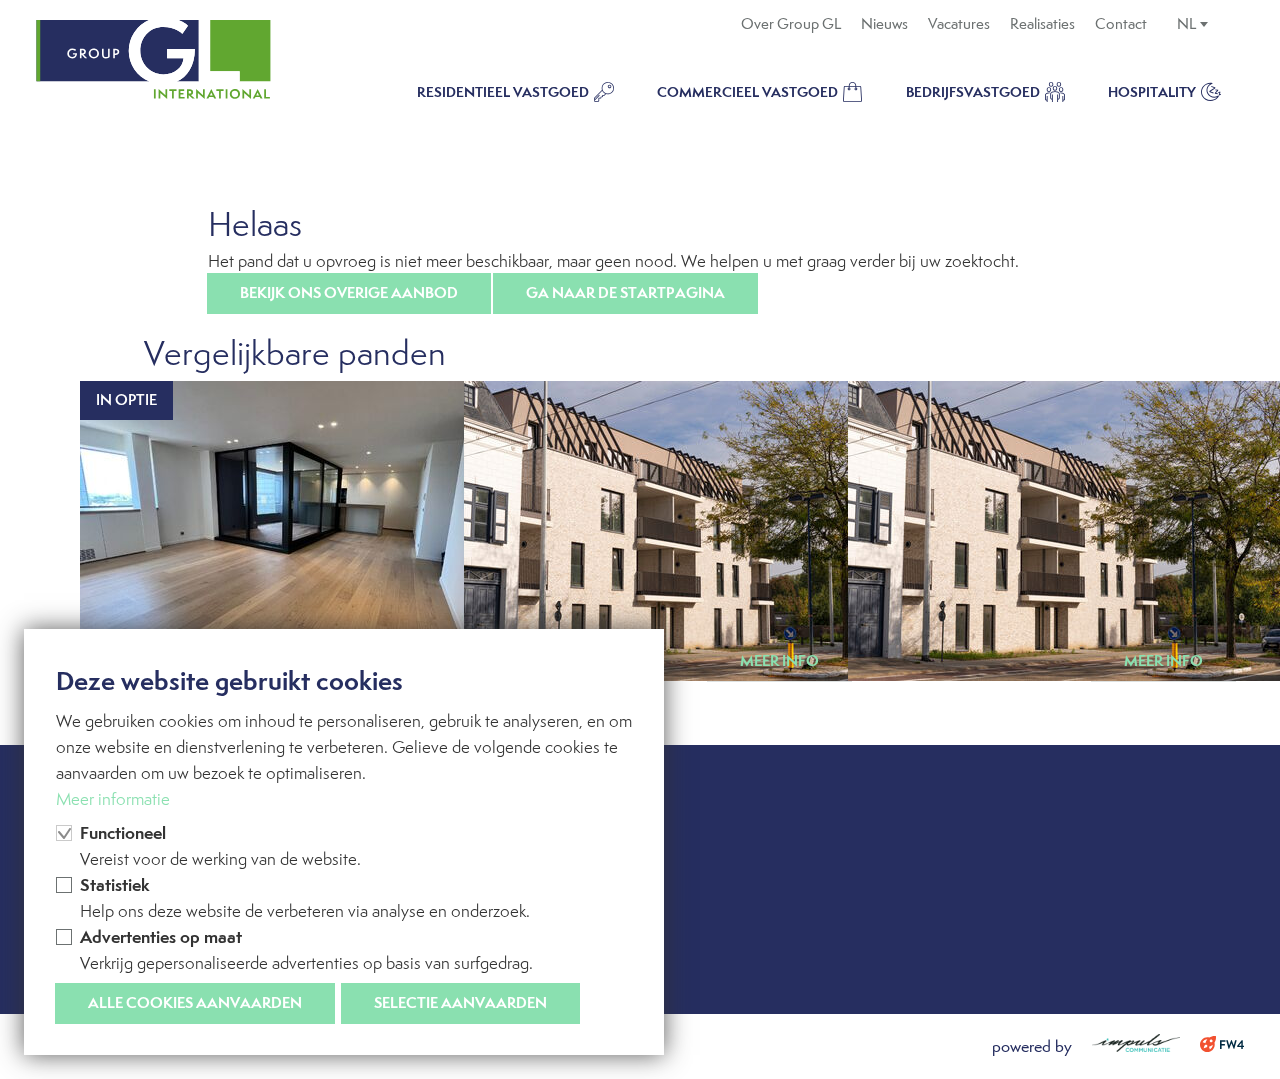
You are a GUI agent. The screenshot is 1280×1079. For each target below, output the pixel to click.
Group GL (153, 60)
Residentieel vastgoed (503, 92)
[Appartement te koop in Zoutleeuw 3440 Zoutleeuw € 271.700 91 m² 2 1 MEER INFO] (640, 531)
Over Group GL (791, 24)
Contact (1121, 24)
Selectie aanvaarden (460, 1002)
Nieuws (884, 24)
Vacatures (959, 24)
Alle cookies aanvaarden (195, 1002)
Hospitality (1152, 92)
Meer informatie (113, 799)
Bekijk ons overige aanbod (349, 292)
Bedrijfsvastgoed (973, 92)
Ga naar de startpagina (625, 292)
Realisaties (1042, 24)
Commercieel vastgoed (747, 92)
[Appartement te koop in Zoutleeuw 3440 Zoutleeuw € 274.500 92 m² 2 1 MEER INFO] (1024, 531)
